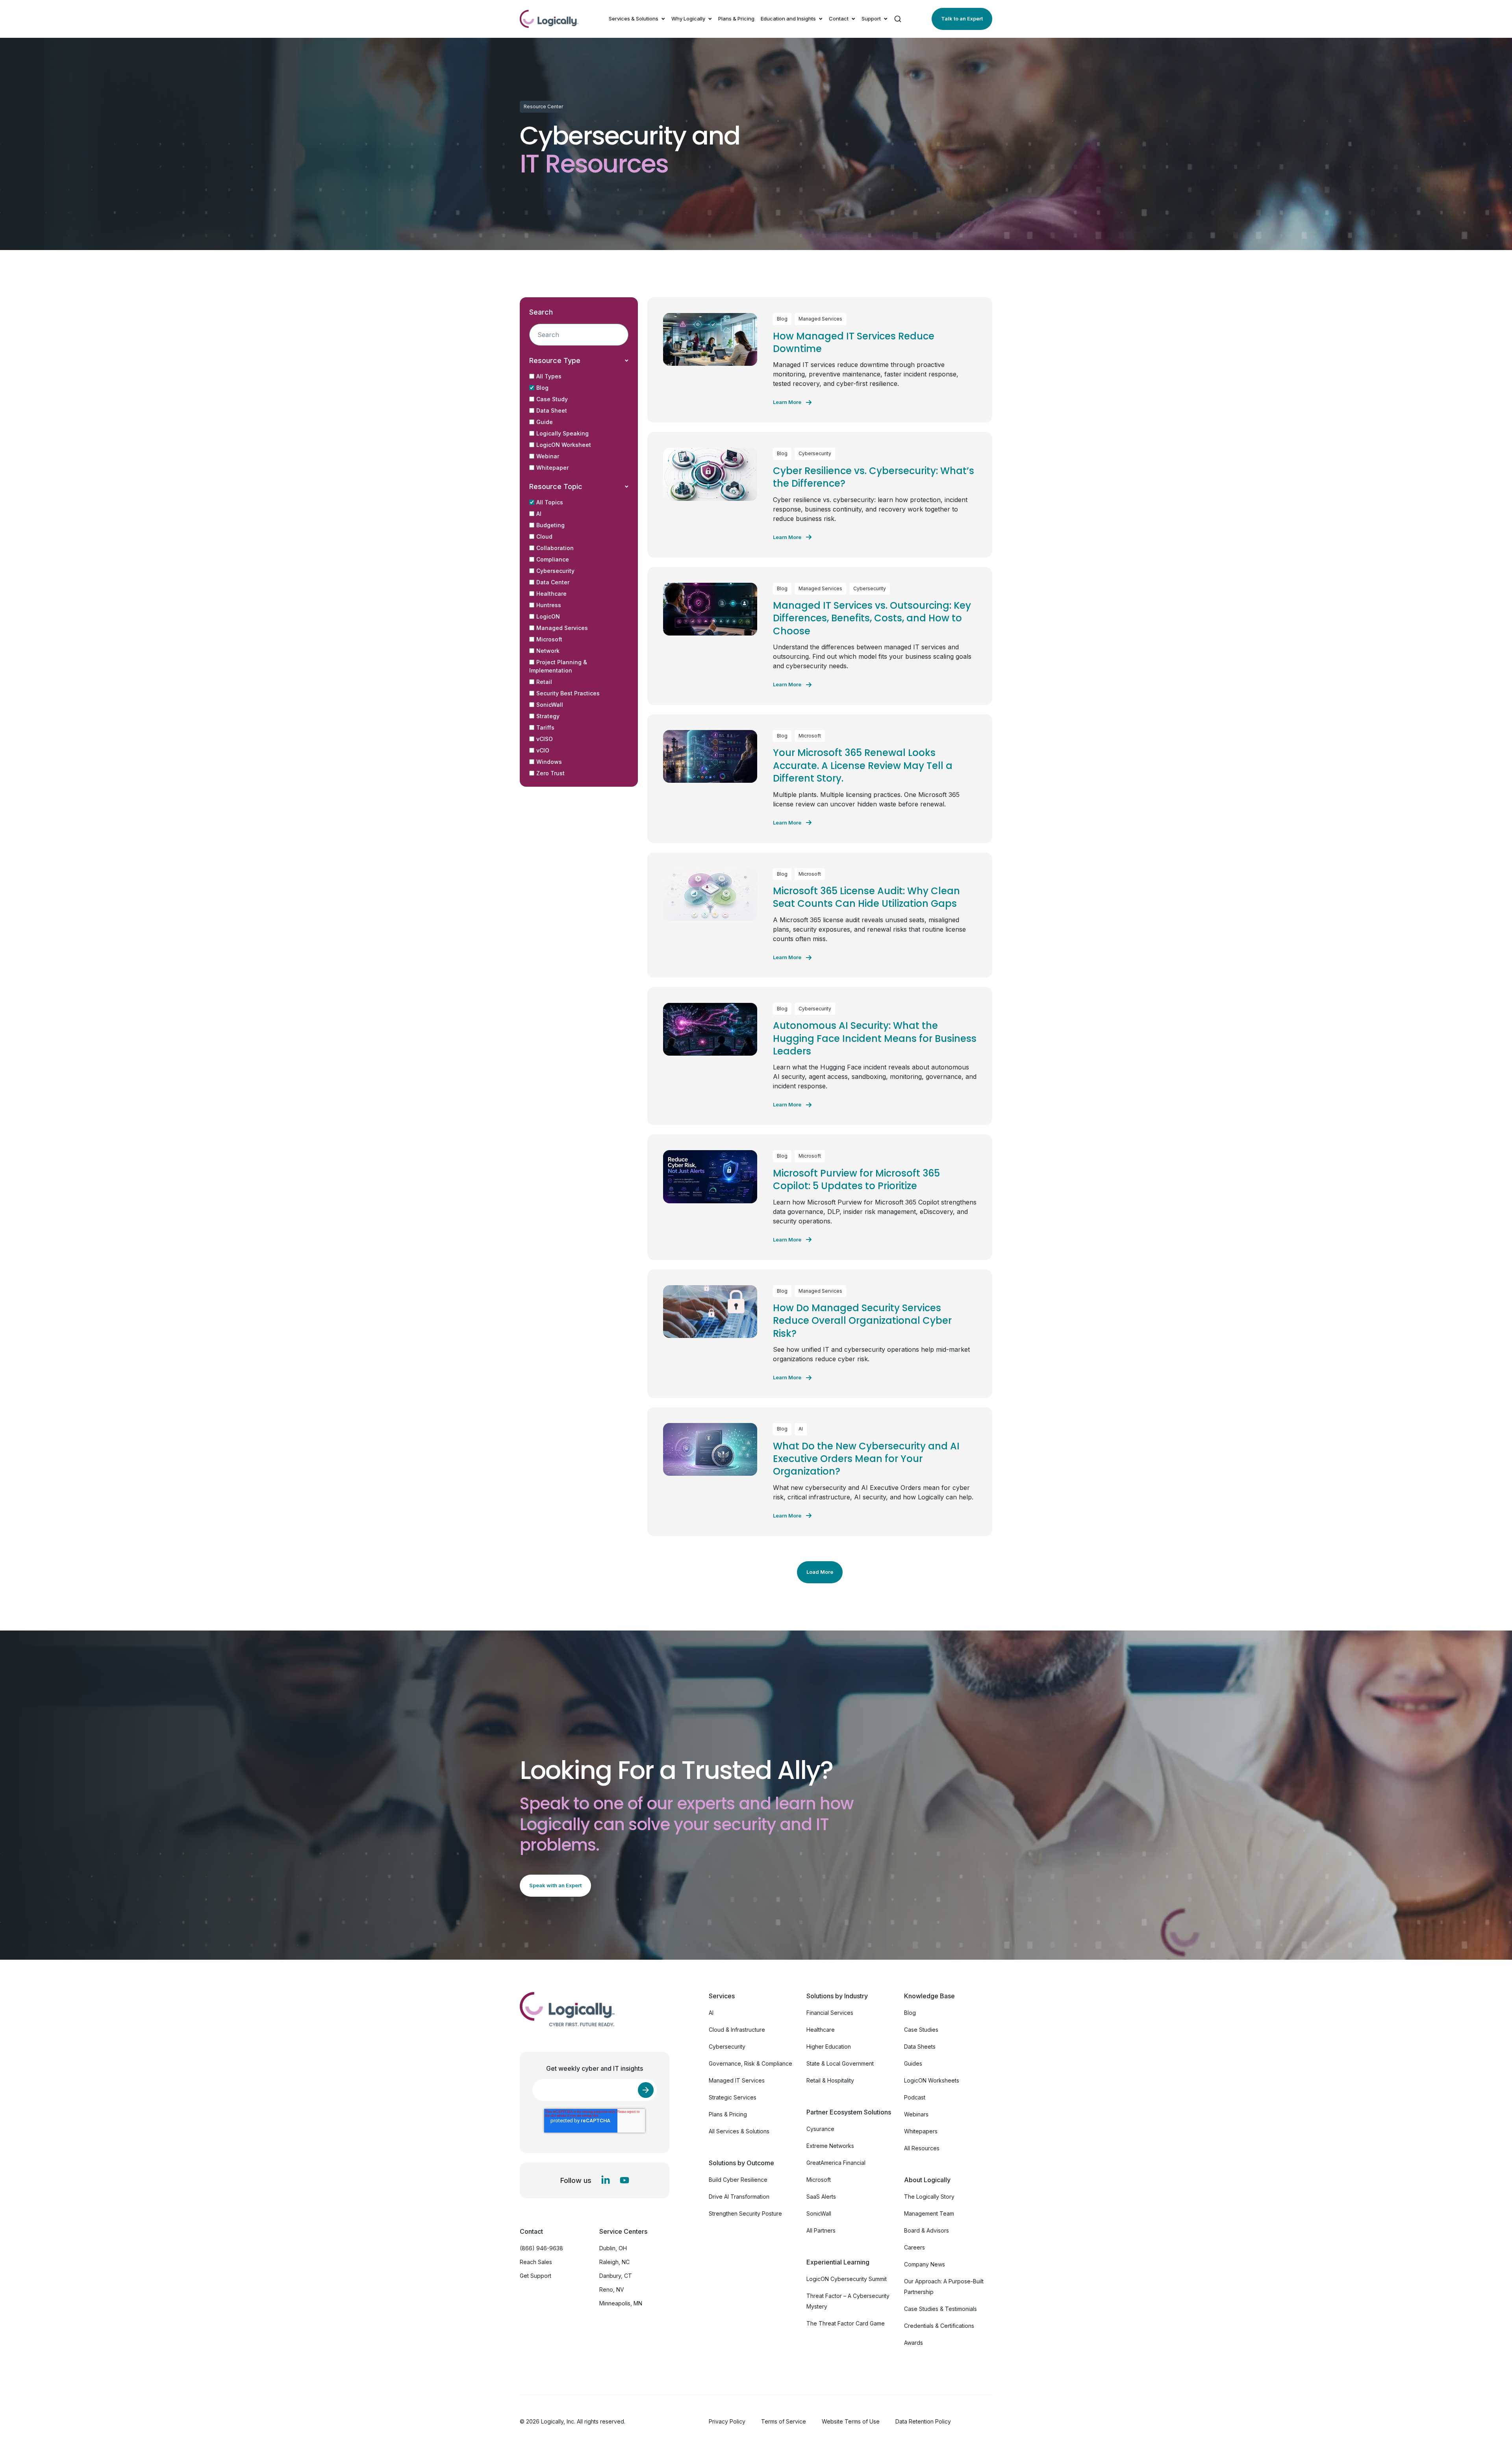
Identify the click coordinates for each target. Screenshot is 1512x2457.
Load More (820, 1572)
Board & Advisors (926, 2230)
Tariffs (545, 727)
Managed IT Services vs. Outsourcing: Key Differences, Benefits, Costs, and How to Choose (872, 618)
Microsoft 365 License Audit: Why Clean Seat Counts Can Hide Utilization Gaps (866, 897)
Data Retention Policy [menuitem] (923, 2421)
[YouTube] (624, 2180)
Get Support (535, 2276)
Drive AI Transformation (739, 2197)
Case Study (552, 399)
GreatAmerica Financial (836, 2163)
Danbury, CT (616, 2276)
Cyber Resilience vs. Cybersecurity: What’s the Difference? (874, 477)
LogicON (548, 616)
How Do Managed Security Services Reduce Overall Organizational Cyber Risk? (862, 1321)
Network (548, 651)
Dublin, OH (613, 2248)
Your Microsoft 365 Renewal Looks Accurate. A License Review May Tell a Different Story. (863, 765)
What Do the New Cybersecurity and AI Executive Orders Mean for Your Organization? (866, 1459)
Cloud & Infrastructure (737, 2030)
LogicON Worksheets (932, 2080)
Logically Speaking (562, 433)
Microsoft (549, 639)
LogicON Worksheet (564, 445)
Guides (913, 2063)
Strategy (548, 716)
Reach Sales (536, 2262)
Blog (542, 388)
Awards (913, 2343)
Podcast (915, 2097)
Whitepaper (552, 468)
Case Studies (921, 2030)
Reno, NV (612, 2289)
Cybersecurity (555, 571)
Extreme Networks (830, 2146)
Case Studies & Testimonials (940, 2309)
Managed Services (562, 628)
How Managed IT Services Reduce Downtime (854, 342)
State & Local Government (840, 2063)
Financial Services (830, 2013)
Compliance (553, 559)
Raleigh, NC (614, 2262)
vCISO (545, 739)
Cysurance (820, 2129)
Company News (925, 2264)
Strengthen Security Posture (745, 2213)
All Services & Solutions (739, 2131)
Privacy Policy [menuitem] (727, 2421)
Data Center (553, 582)
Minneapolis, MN (621, 2303)
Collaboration (555, 548)
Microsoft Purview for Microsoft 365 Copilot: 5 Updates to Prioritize (856, 1179)
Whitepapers (921, 2131)
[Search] (898, 19)
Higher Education (829, 2047)
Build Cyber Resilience (738, 2180)
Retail (544, 682)
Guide (545, 422)
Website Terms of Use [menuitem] (851, 2421)
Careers (914, 2247)
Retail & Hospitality (830, 2080)
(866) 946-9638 (541, 2248)
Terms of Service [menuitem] (784, 2421)
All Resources (922, 2148)
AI (539, 514)
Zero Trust (550, 773)
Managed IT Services (737, 2080)
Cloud (544, 536)
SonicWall (550, 705)
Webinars (916, 2114)
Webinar (548, 456)
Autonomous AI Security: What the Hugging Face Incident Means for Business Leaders (875, 1038)
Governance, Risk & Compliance (750, 2063)
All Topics (550, 502)
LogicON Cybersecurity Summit (847, 2279)
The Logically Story (929, 2197)
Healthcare (551, 594)
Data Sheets (920, 2047)
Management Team (929, 2213)
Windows (549, 762)
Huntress (549, 605)
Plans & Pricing (736, 19)
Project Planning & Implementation (558, 666)
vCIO (543, 750)
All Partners (821, 2230)
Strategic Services (733, 2097)
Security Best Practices (568, 693)
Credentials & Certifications (939, 2326)
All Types (549, 376)
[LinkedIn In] (606, 2180)
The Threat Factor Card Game (846, 2323)
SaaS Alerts (821, 2197)
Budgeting (550, 525)
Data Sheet (552, 410)
